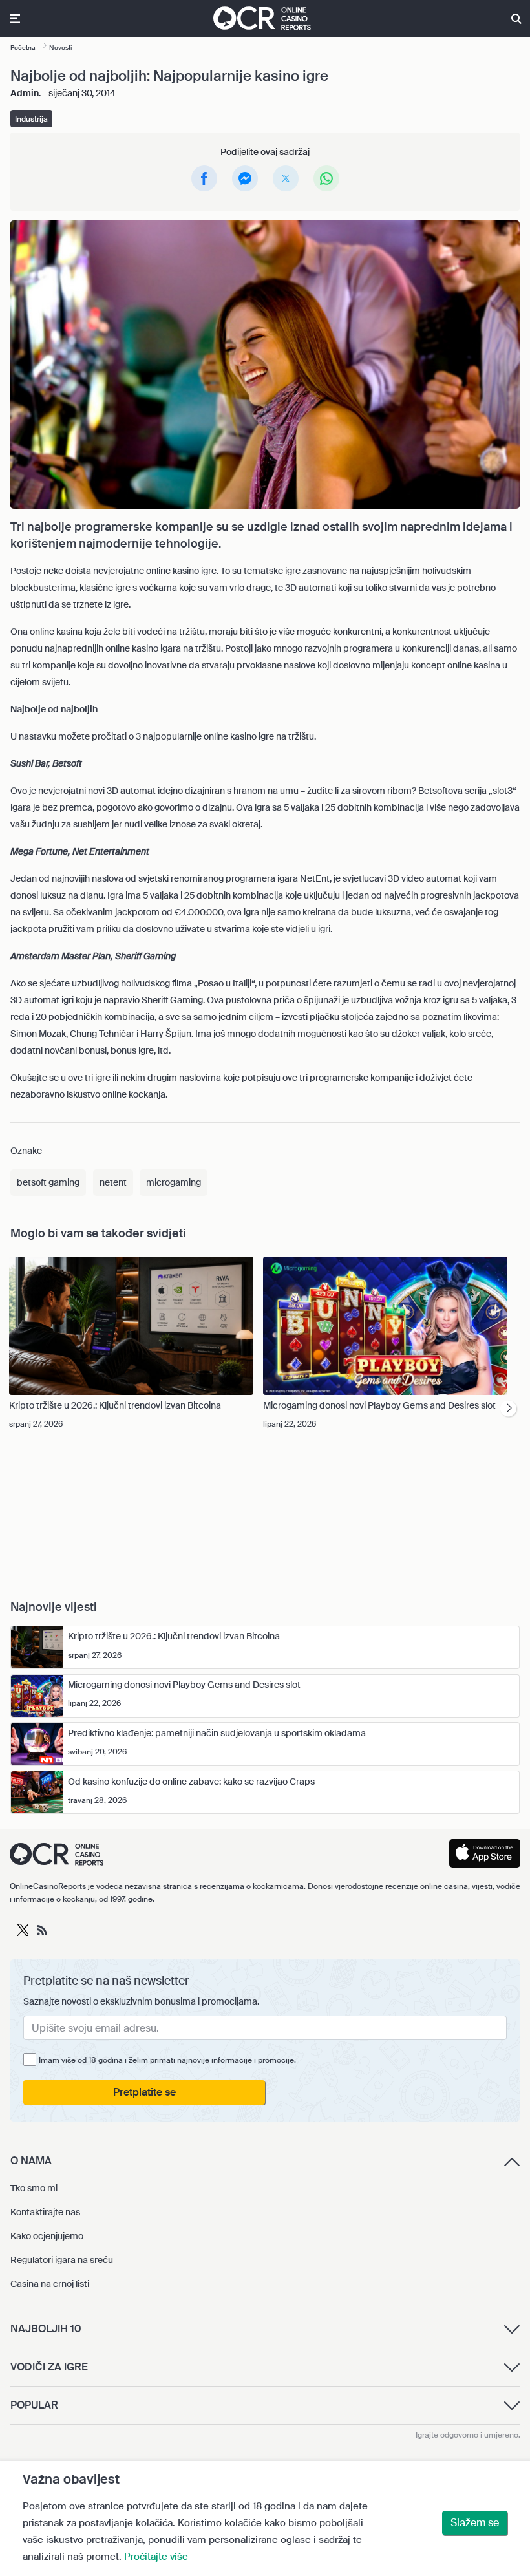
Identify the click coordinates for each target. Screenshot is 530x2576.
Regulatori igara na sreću (62, 2260)
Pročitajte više (156, 2557)
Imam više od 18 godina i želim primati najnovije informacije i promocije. (167, 2060)
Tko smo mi (34, 2188)
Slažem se (475, 2523)
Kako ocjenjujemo (47, 2236)
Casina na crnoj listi (50, 2284)
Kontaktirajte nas (45, 2212)
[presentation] (508, 1409)
